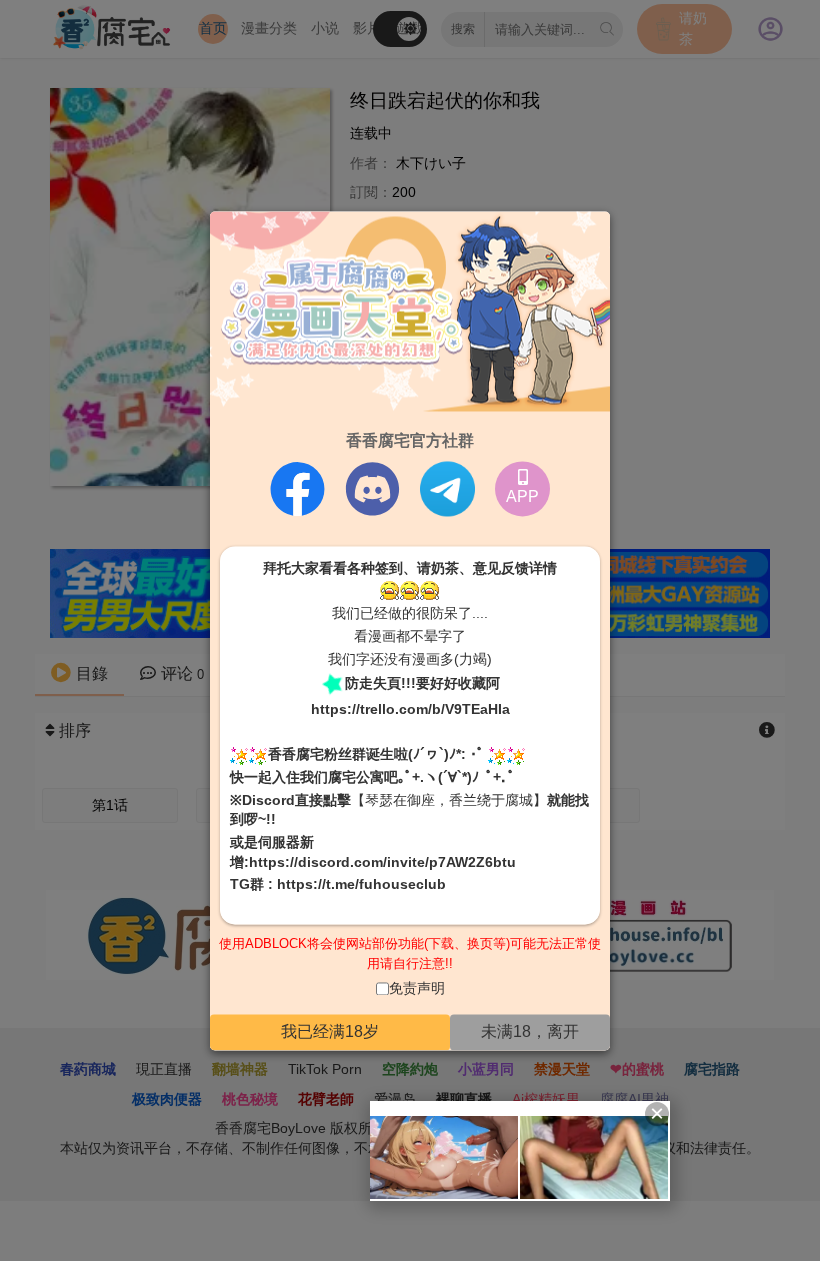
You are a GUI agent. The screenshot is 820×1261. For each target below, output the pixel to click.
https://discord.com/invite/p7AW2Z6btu (382, 862)
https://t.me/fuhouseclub (361, 885)
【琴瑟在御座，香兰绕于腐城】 (449, 800)
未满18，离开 (530, 1031)
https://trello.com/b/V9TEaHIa (410, 710)
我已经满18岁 (330, 1031)
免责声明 (417, 989)
